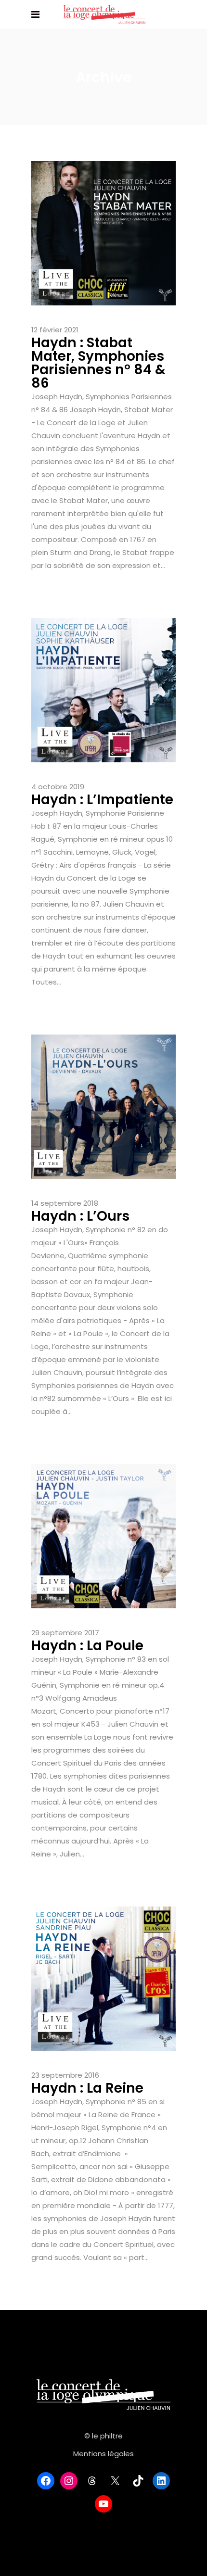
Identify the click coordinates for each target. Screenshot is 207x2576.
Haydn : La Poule (87, 1646)
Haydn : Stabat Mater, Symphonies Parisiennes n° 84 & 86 (98, 363)
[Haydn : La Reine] (103, 1978)
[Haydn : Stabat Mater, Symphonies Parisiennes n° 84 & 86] (103, 233)
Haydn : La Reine (87, 2088)
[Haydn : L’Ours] (103, 1106)
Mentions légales (103, 2454)
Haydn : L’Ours (80, 1216)
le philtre (107, 2436)
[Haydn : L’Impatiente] (103, 689)
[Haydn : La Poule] (103, 1535)
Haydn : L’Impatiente (102, 800)
